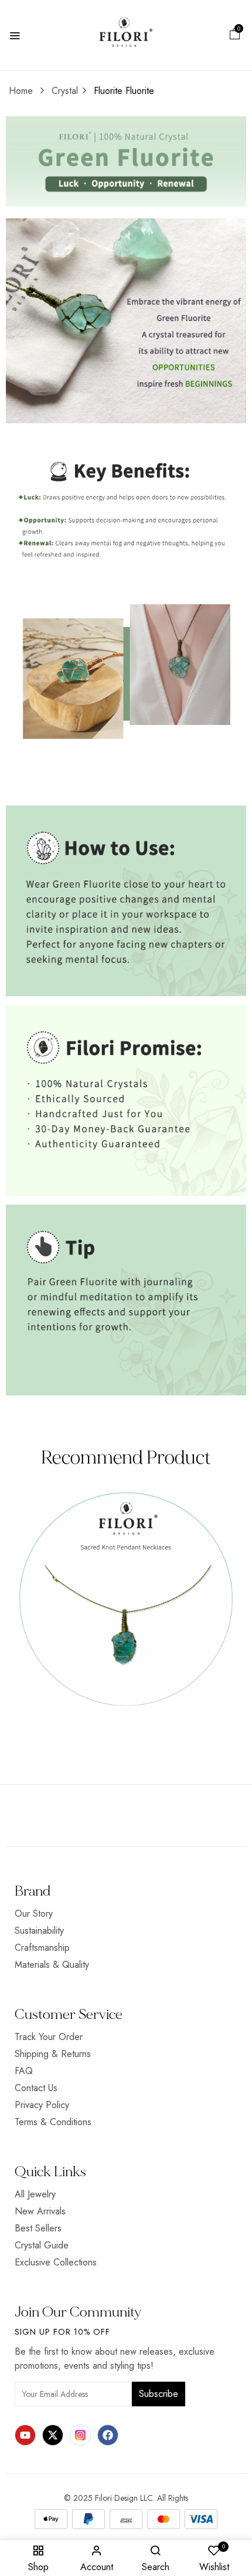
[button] (235, 36)
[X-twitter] (53, 2435)
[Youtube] (25, 2435)
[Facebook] (108, 2435)
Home (21, 91)
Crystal (65, 91)
